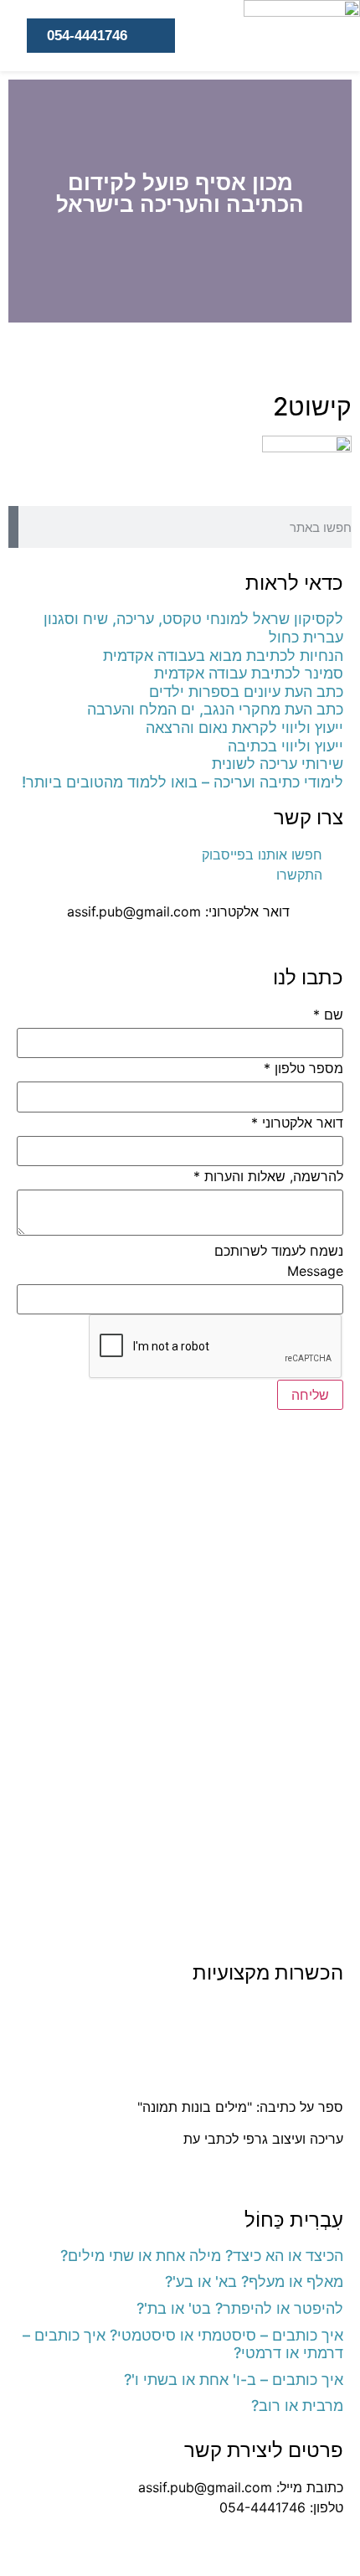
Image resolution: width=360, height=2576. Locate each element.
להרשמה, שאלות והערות (268, 1176)
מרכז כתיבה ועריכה (289, 2042)
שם (328, 1014)
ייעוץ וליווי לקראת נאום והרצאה (244, 728)
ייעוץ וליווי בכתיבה (285, 746)
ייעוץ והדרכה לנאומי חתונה (268, 2171)
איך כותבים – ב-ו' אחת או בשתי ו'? (234, 2380)
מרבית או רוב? (297, 2406)
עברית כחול (306, 637)
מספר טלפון (303, 1068)
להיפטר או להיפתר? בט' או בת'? (240, 2308)
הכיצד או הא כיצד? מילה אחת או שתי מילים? (202, 2256)
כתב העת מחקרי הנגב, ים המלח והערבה (215, 709)
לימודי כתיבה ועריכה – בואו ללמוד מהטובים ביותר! (183, 782)
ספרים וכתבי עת (296, 2010)
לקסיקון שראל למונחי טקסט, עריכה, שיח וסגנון (193, 619)
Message (315, 1271)
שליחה (310, 1395)
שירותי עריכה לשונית (278, 764)
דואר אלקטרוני (297, 1123)
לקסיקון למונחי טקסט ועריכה (263, 2074)
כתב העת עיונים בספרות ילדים (246, 692)
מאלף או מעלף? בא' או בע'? (254, 2282)
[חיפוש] (13, 527)
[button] (335, 201)
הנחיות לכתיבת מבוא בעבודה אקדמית (223, 656)
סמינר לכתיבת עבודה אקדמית (249, 673)
